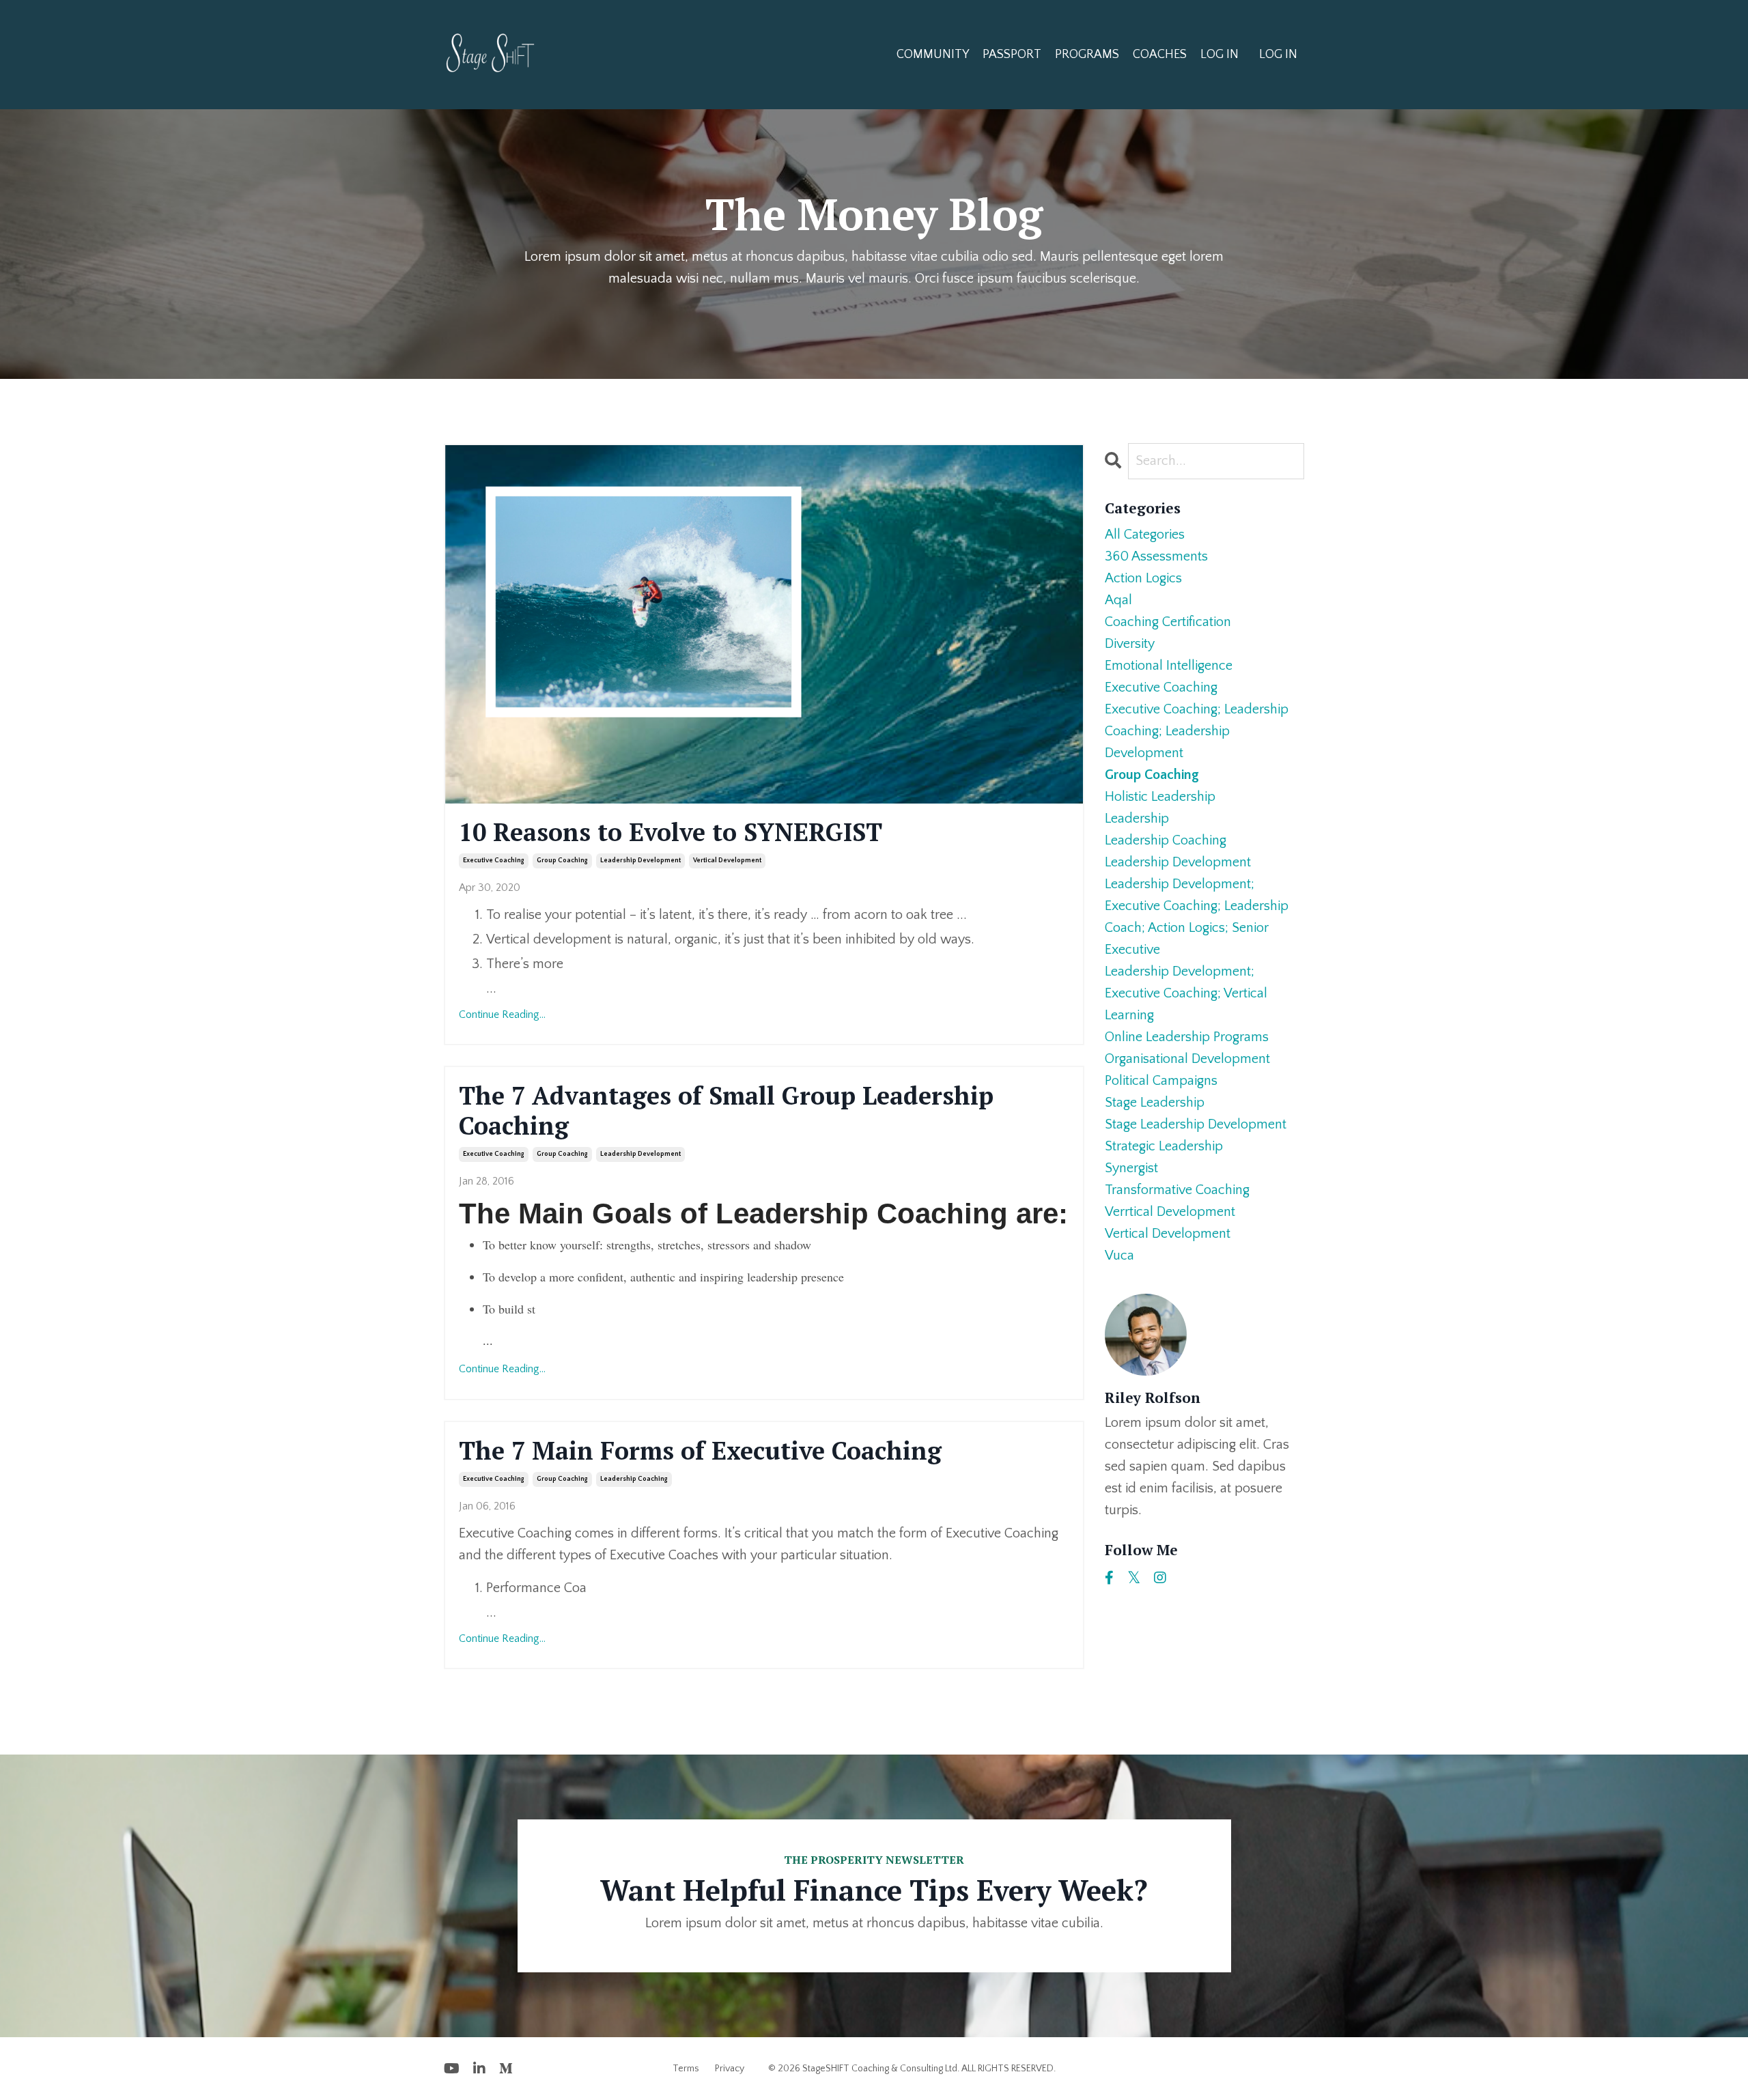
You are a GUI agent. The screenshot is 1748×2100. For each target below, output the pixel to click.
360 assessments (1156, 556)
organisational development (1187, 1059)
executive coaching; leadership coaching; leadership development (1197, 731)
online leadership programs (1187, 1037)
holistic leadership (1160, 797)
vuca (1119, 1255)
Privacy (730, 2069)
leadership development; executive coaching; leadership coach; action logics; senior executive (1197, 917)
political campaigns (1161, 1081)
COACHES (1160, 55)
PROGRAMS (1087, 55)
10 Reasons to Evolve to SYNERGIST (671, 832)
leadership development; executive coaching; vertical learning (1186, 993)
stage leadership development (1196, 1124)
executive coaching (494, 861)
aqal (1118, 600)
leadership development (640, 861)
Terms (686, 2069)
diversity (1130, 644)
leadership (1137, 819)
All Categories (1145, 535)
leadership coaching (634, 1479)
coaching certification (1168, 622)
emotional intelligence (1169, 666)
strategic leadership (1164, 1146)
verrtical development (1170, 1212)
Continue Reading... (502, 1014)
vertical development (727, 861)
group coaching (562, 861)
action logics (1143, 578)
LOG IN (1220, 55)
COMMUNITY (933, 55)
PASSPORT (1012, 55)
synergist (1131, 1168)
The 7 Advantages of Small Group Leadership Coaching (726, 1110)
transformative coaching (1177, 1190)
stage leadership (1155, 1103)
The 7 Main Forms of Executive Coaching (700, 1450)
